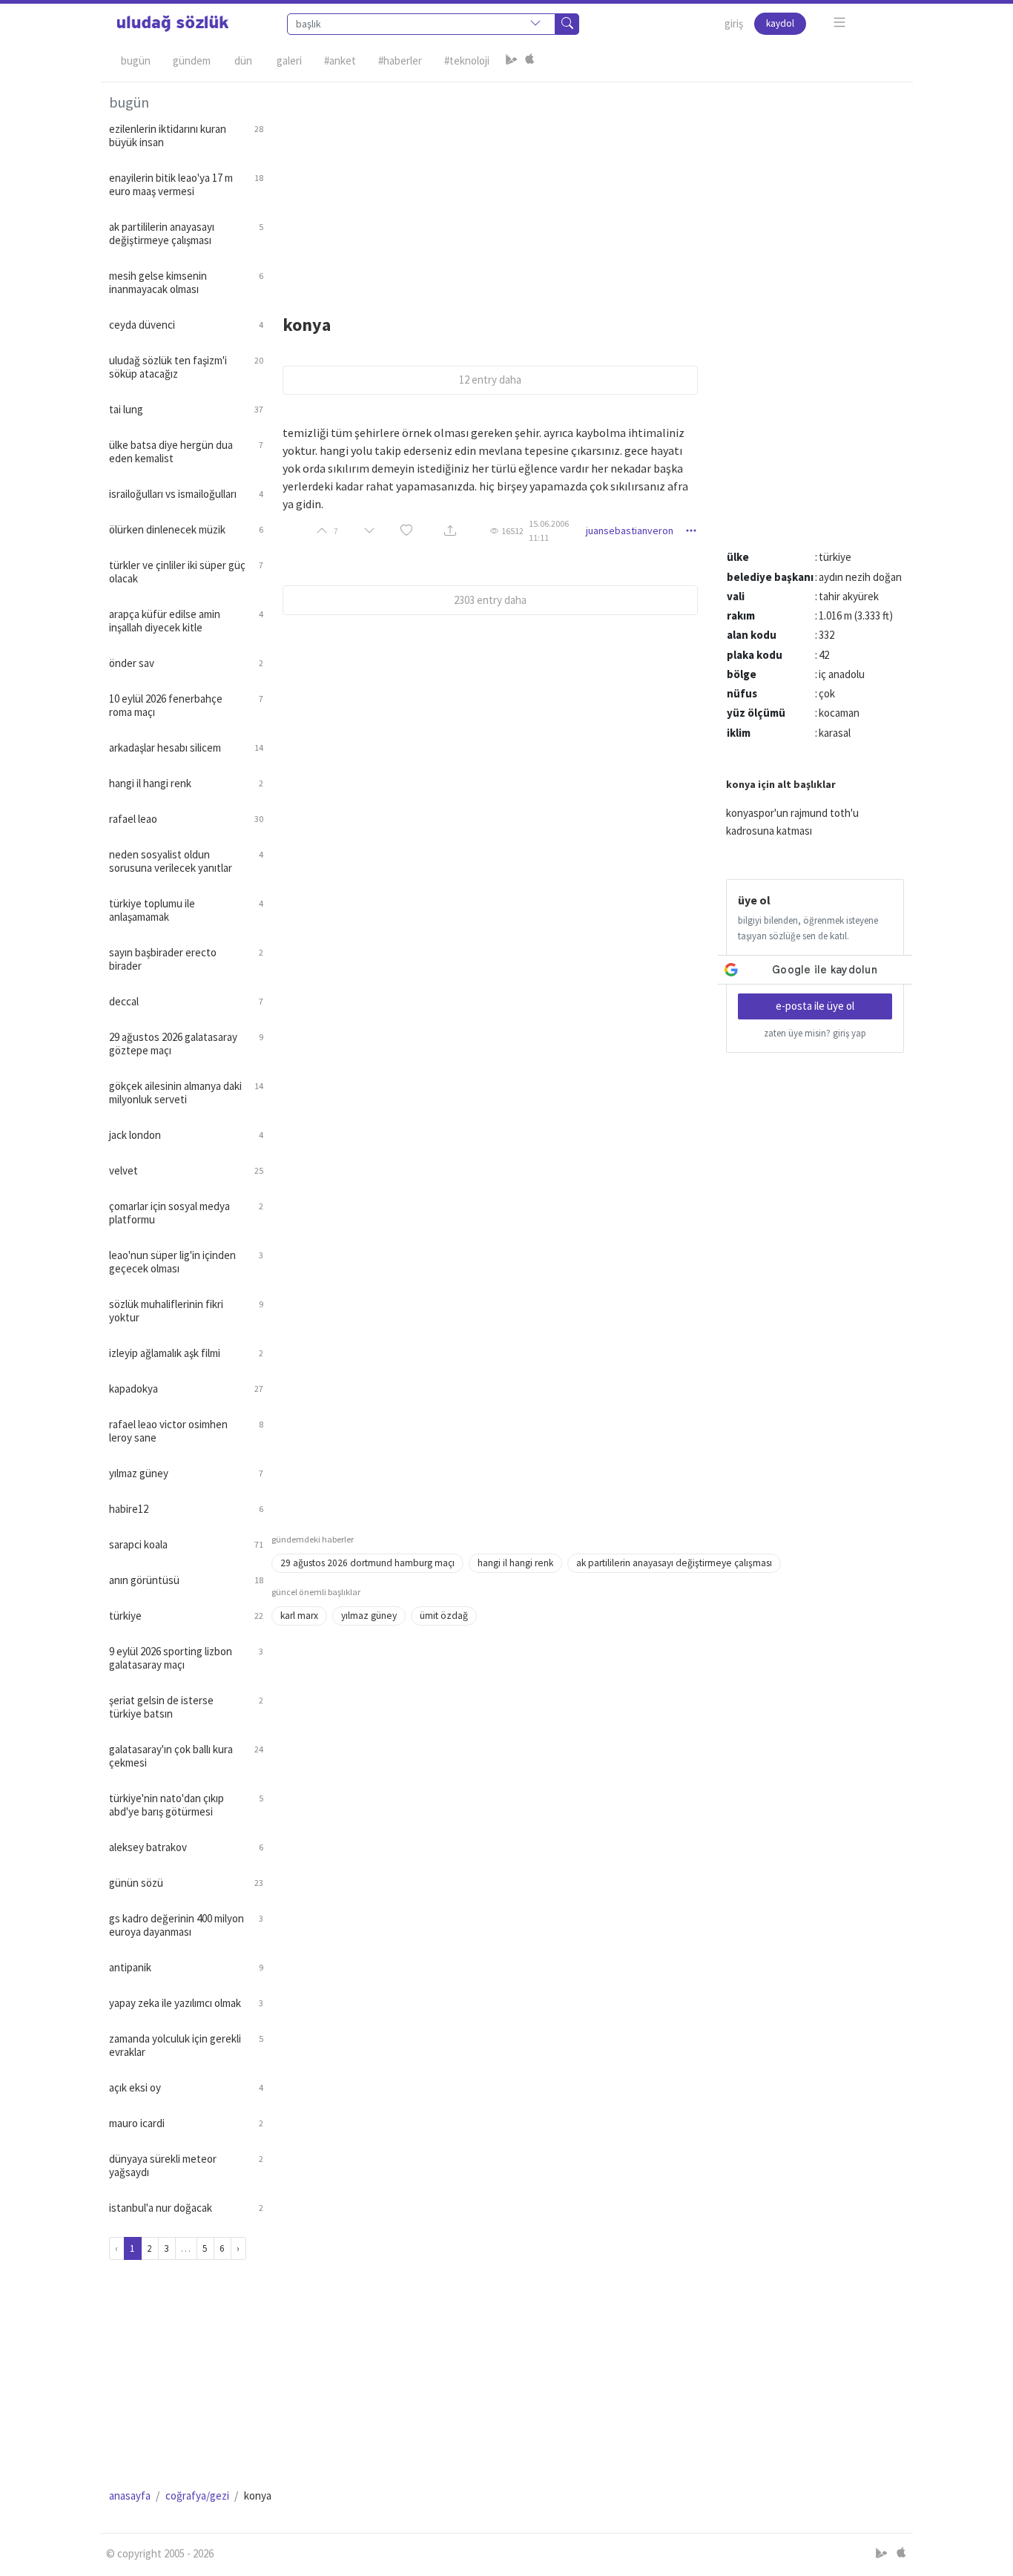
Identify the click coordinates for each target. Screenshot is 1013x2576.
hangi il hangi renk (515, 1563)
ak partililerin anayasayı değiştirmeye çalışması (674, 1563)
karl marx (299, 1616)
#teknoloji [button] (467, 60)
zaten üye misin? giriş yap (815, 1033)
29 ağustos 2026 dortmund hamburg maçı (367, 1563)
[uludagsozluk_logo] (173, 24)
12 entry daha (490, 379)
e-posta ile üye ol (815, 1006)
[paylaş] (450, 531)
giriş (734, 23)
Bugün (136, 60)
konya (307, 325)
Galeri (289, 60)
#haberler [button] (400, 60)
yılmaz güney (369, 1616)
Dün (243, 60)
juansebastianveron (630, 530)
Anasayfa (130, 2495)
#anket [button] (340, 60)
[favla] (406, 531)
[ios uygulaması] (529, 61)
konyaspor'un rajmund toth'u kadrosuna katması (792, 822)
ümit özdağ (444, 1616)
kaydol (780, 23)
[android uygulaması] (512, 61)
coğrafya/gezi (197, 2495)
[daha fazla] (840, 23)
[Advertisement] (588, 186)
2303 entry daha (490, 600)
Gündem (192, 60)
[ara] (567, 24)
